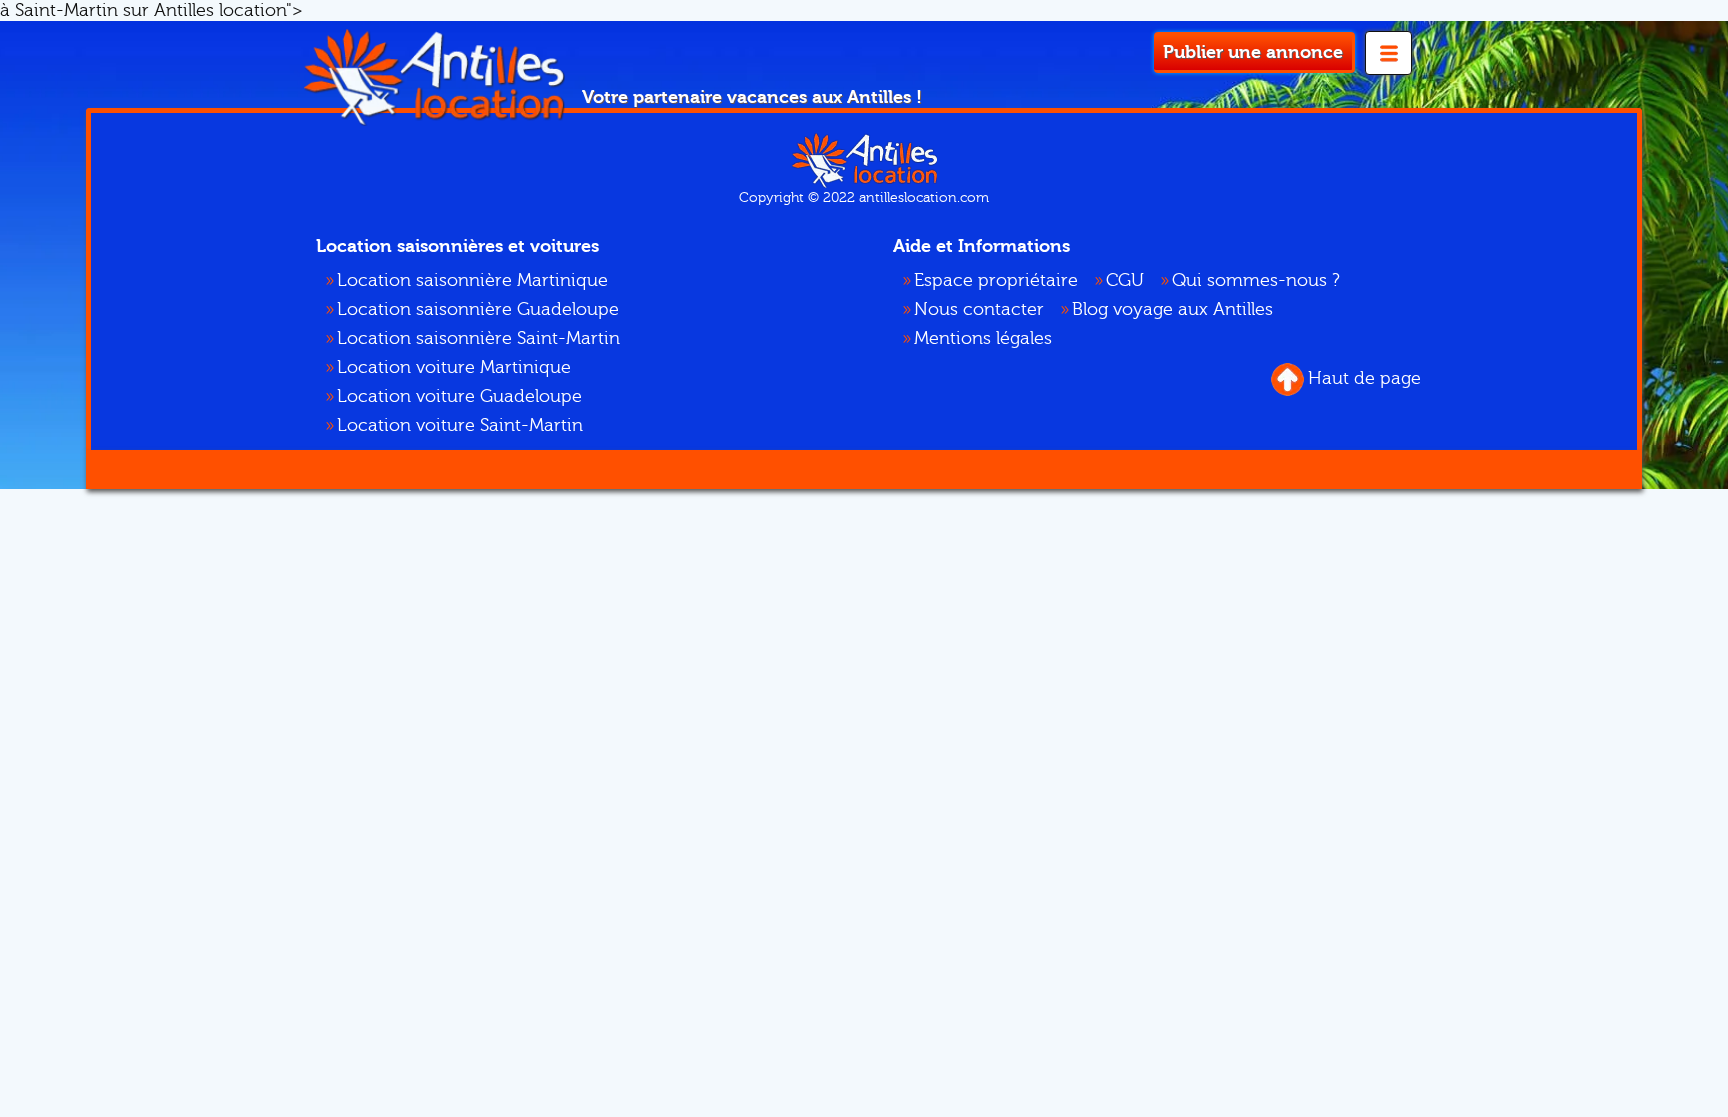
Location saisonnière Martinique (472, 280)
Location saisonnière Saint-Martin (478, 338)
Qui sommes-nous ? (1256, 280)
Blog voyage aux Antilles (1172, 309)
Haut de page (1364, 378)
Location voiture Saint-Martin (460, 425)
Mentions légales (983, 338)
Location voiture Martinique (454, 367)
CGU (1125, 280)
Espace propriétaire (996, 280)
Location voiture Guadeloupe (459, 396)
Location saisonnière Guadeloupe (478, 309)
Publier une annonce (1253, 52)
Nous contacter (979, 309)
